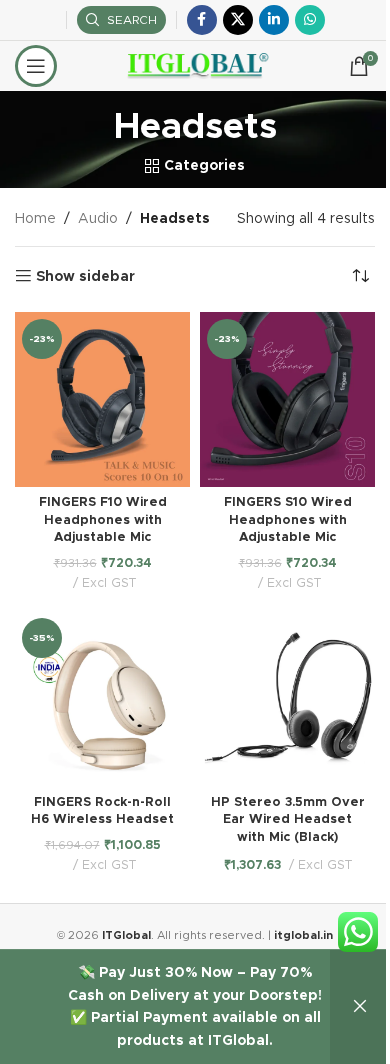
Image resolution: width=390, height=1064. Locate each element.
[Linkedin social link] (274, 20)
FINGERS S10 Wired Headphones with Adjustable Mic (288, 520)
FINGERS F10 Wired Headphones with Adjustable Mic (103, 520)
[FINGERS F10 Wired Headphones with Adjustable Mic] (102, 399)
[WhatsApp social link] (310, 20)
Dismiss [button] (360, 1007)
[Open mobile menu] (36, 66)
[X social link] (238, 20)
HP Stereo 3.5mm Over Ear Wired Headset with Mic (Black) (288, 820)
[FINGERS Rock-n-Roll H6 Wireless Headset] (102, 698)
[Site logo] (195, 66)
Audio (98, 219)
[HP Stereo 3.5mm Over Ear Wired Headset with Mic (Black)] (287, 698)
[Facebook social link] (202, 20)
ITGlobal (126, 935)
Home (35, 219)
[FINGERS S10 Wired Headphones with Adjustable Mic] (287, 399)
